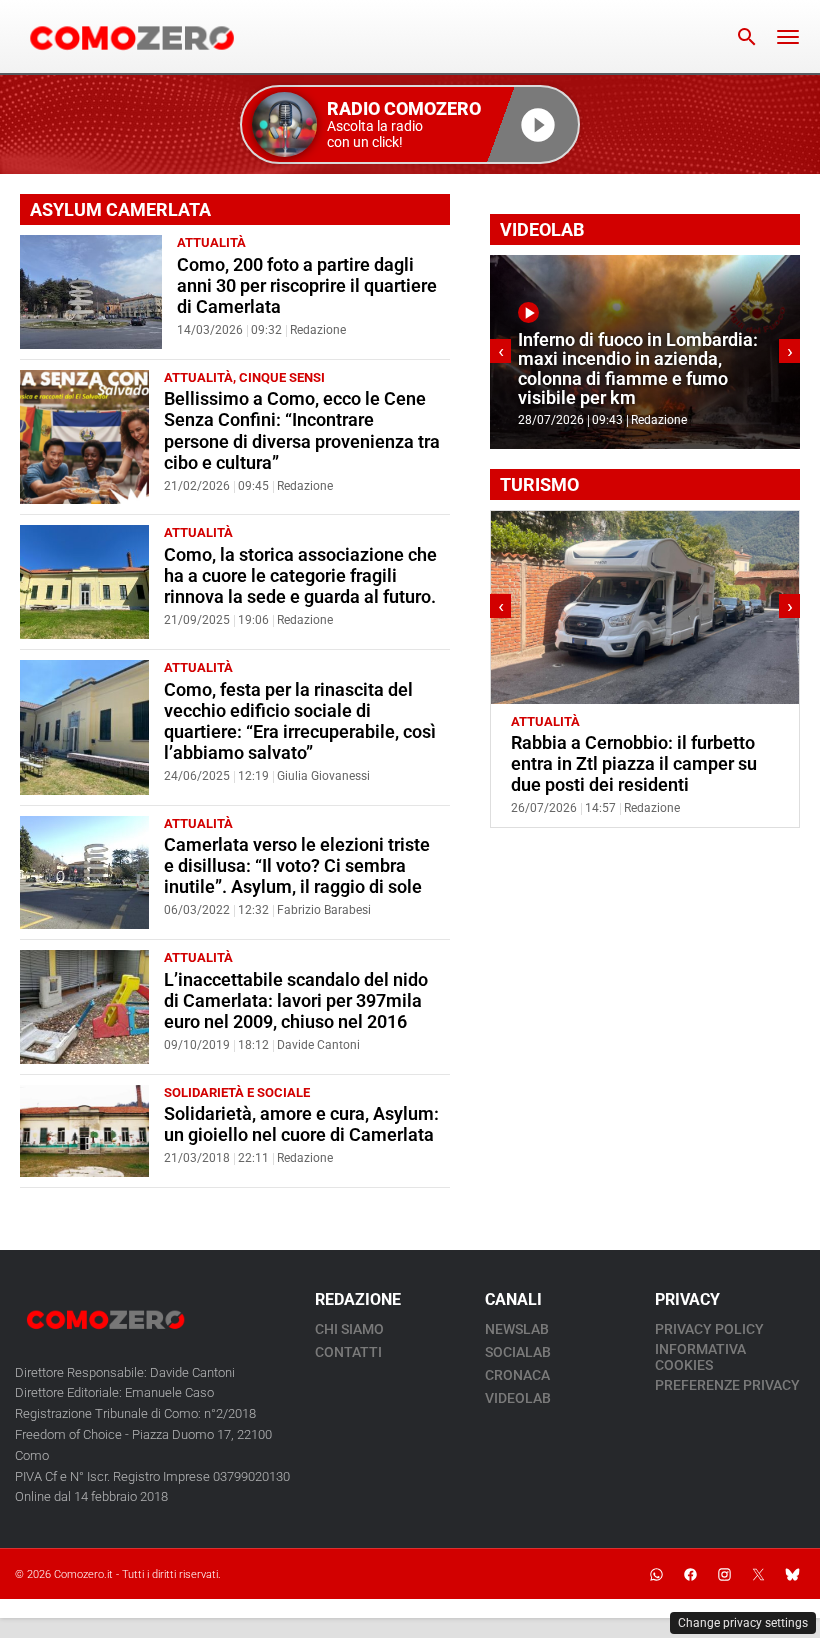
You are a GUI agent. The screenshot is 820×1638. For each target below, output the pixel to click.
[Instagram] (724, 1574)
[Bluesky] (792, 1574)
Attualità (211, 242)
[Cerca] (747, 37)
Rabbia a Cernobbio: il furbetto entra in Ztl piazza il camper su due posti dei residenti (634, 764)
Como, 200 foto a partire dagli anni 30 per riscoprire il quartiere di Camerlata (307, 286)
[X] (758, 1574)
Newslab (517, 1329)
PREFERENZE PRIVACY (727, 1385)
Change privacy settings (743, 1623)
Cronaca (517, 1375)
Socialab (518, 1352)
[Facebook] (690, 1574)
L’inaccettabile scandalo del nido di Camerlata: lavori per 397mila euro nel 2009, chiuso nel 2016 (296, 1001)
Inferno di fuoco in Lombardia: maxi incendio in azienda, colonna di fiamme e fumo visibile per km (638, 369)
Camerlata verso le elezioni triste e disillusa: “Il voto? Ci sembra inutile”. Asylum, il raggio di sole (297, 866)
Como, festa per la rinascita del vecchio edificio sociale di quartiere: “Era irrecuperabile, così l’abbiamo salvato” (300, 721)
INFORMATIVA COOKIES (700, 1357)
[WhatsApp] (656, 1574)
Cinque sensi (282, 377)
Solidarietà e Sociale (237, 1092)
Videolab (518, 1398)
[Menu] (788, 37)
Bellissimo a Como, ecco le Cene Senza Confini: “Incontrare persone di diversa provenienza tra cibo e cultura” (302, 430)
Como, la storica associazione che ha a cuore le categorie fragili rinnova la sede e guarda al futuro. (300, 576)
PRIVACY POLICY (709, 1329)
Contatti (348, 1352)
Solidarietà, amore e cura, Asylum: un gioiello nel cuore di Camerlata (301, 1124)
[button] (410, 124)
